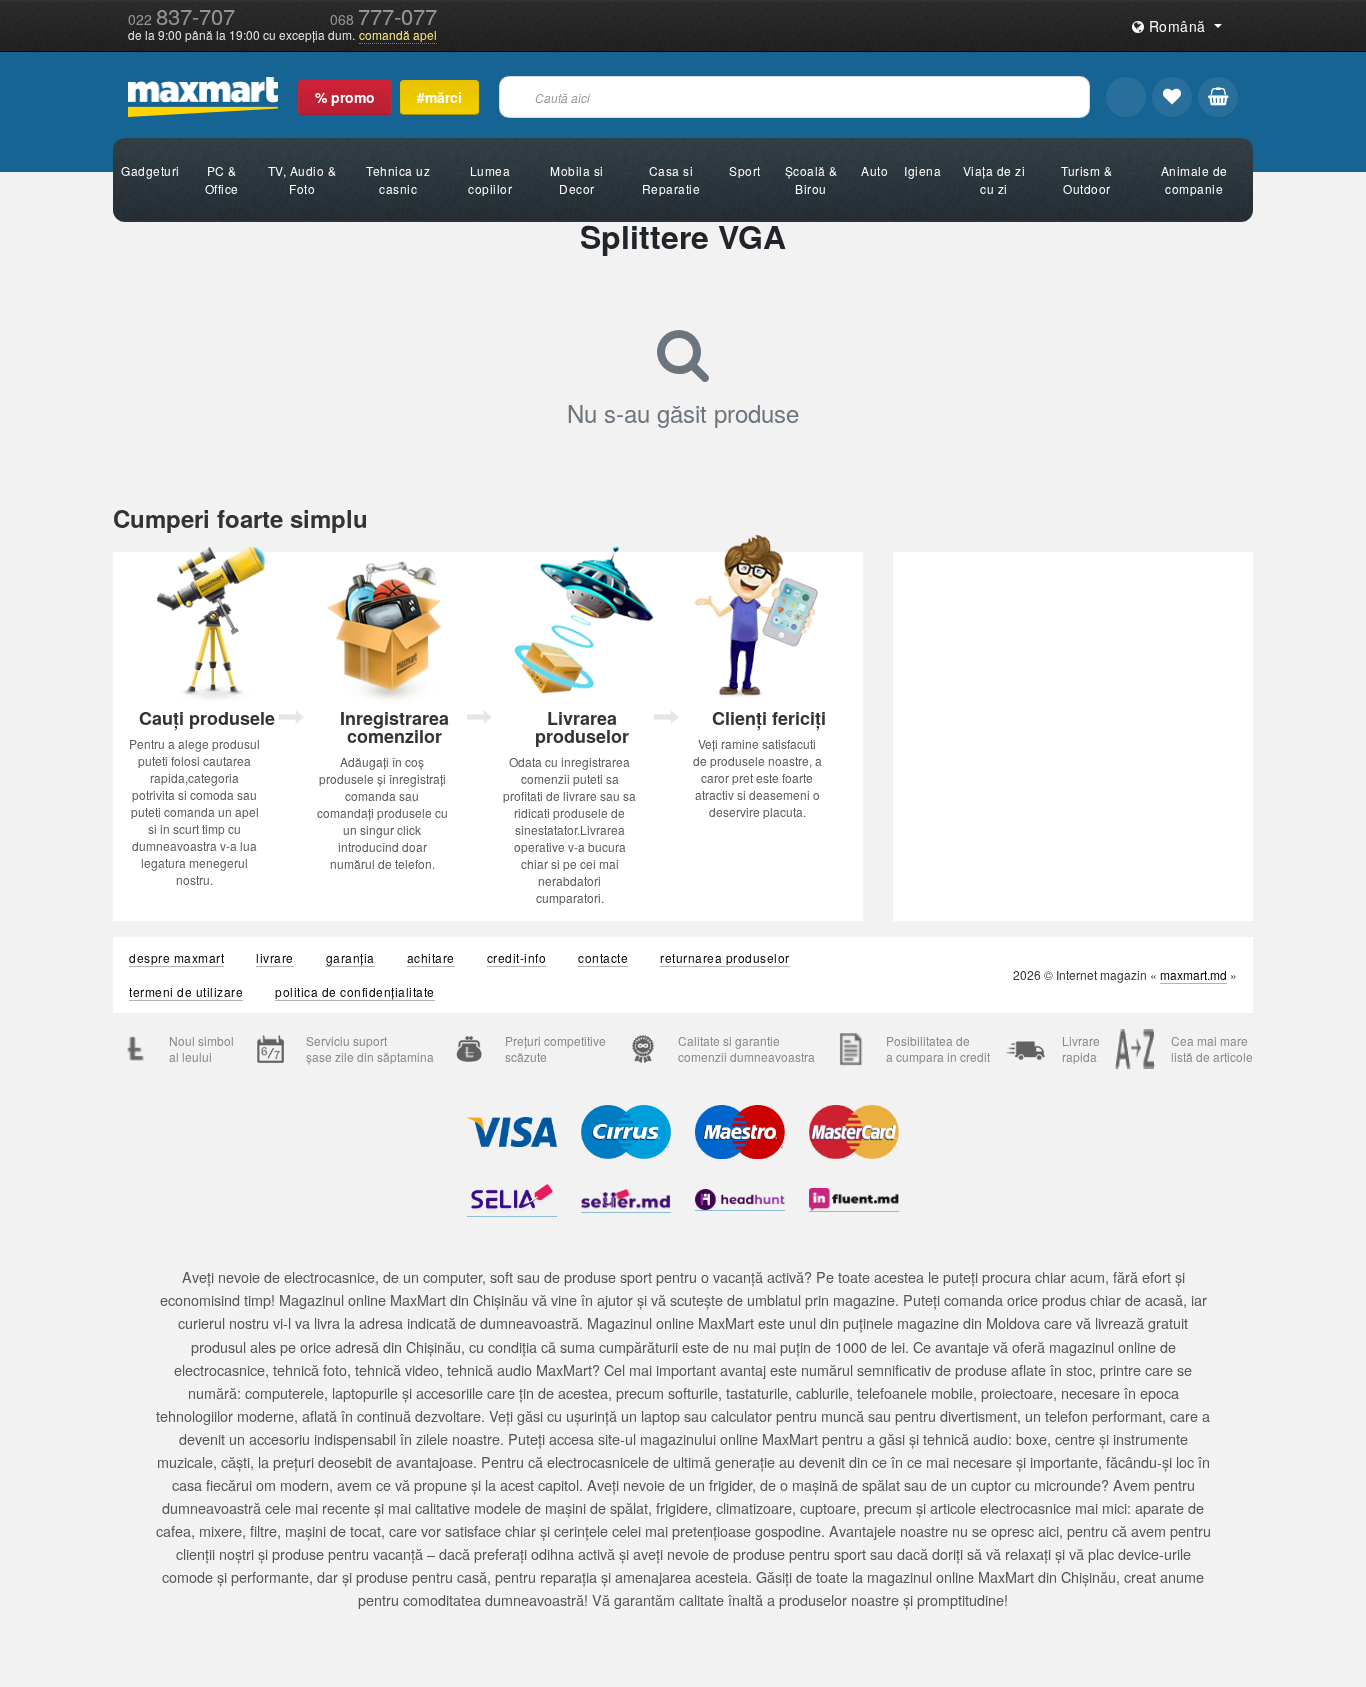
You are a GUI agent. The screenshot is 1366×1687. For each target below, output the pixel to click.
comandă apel (398, 35)
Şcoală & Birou (811, 179)
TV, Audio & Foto (302, 179)
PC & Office (222, 179)
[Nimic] (1218, 97)
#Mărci (439, 97)
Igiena (922, 170)
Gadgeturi (150, 170)
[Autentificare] (1126, 97)
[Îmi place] (1172, 97)
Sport (745, 170)
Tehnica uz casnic (398, 179)
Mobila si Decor (577, 179)
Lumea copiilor (490, 179)
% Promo (345, 97)
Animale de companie (1194, 179)
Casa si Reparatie (671, 179)
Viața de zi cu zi (994, 179)
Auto (874, 170)
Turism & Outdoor (1086, 179)
